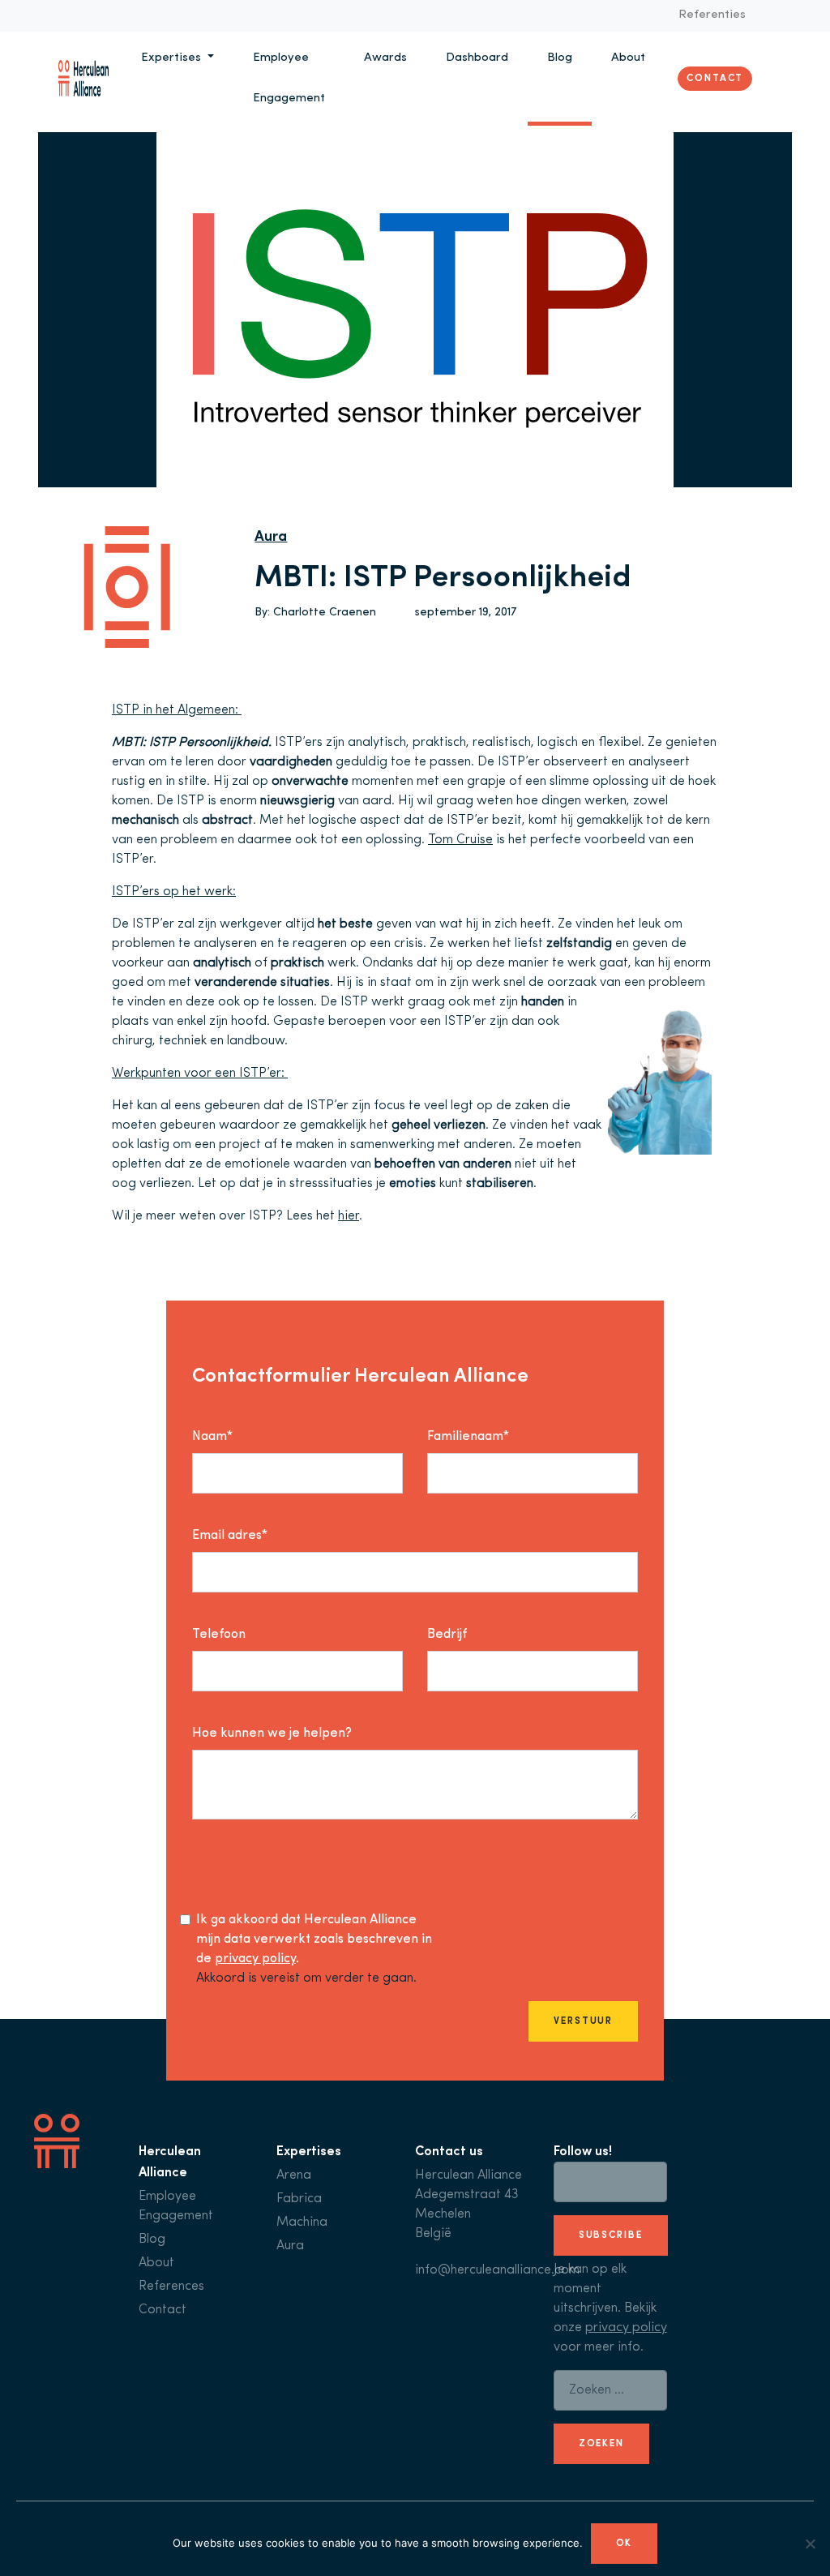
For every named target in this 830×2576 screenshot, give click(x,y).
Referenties (712, 15)
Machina (302, 2222)
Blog (560, 58)
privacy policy (255, 1959)
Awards (385, 58)
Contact (715, 79)
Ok (625, 2544)
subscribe (611, 2235)
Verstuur (583, 2021)
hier (349, 1216)
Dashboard (477, 58)
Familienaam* (468, 1437)
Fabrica (299, 2199)
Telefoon (219, 1635)
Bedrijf (447, 1635)
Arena (294, 2175)
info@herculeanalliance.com (497, 2270)
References (171, 2287)
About (628, 58)
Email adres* (230, 1536)
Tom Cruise (460, 840)
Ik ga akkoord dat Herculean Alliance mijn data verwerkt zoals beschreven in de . (314, 1940)
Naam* (212, 1437)
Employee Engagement (289, 78)
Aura (271, 538)
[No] (810, 2544)
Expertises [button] (173, 58)
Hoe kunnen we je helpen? (272, 1734)
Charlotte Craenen (325, 613)
